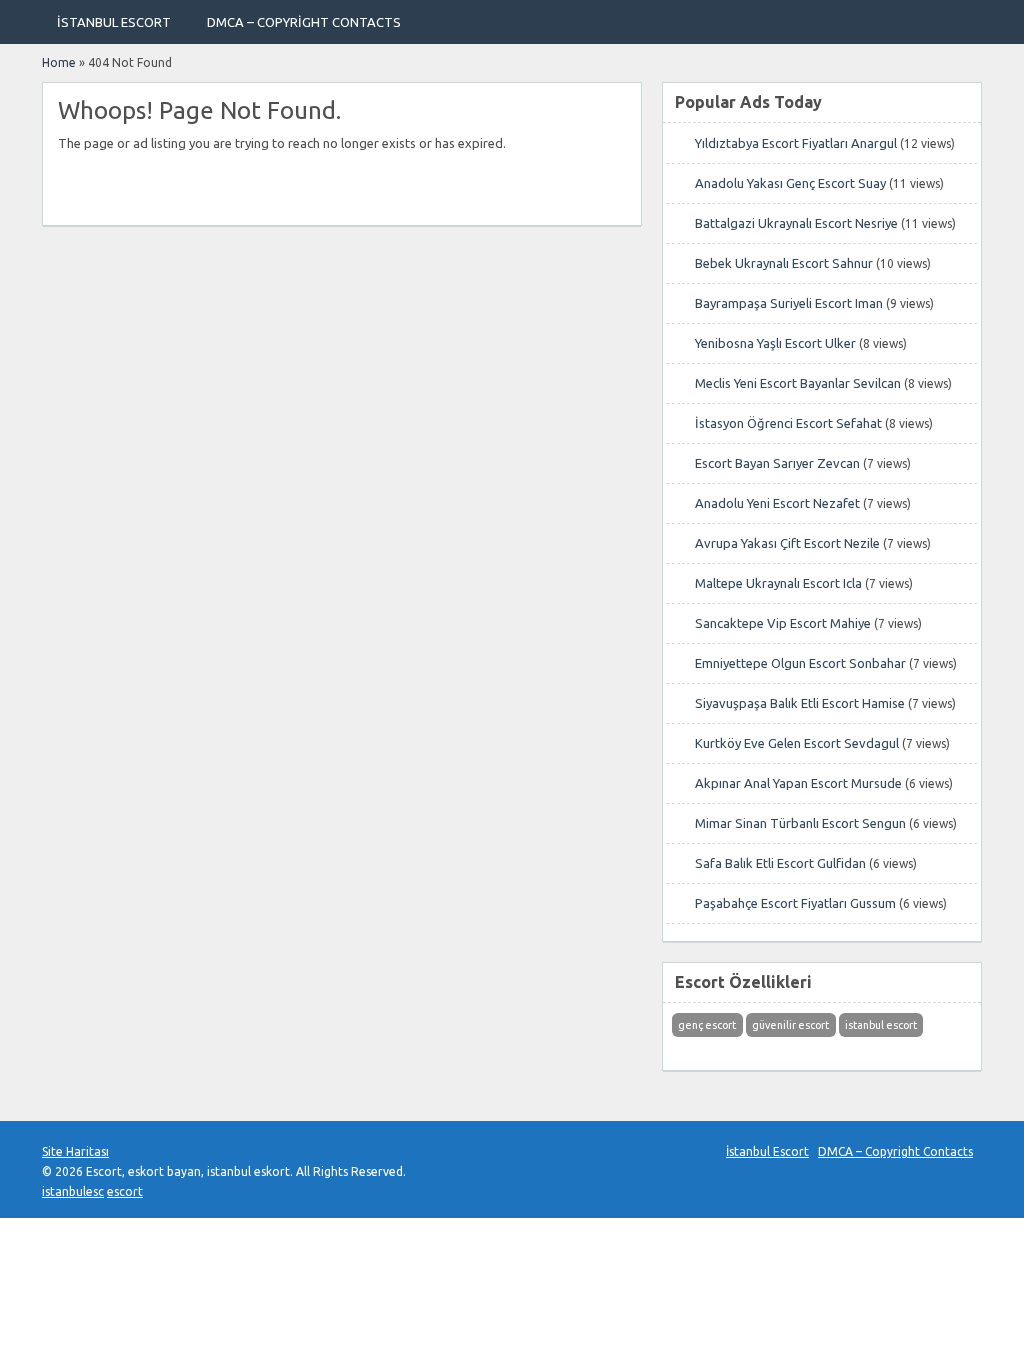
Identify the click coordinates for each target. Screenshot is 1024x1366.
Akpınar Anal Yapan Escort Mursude (798, 783)
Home (59, 62)
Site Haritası (75, 1151)
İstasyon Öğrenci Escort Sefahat (788, 423)
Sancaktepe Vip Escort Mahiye (783, 623)
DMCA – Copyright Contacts (304, 22)
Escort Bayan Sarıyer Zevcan (777, 463)
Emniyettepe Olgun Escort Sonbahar (800, 663)
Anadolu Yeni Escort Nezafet (777, 503)
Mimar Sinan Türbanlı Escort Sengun (800, 823)
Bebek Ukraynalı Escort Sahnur (784, 263)
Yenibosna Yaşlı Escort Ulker (775, 343)
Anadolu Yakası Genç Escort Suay (790, 183)
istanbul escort (881, 1025)
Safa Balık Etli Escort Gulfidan (780, 863)
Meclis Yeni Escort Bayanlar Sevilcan (798, 383)
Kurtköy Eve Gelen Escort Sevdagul (797, 743)
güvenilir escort (790, 1025)
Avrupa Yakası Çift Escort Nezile (787, 543)
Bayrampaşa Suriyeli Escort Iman (789, 303)
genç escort (707, 1025)
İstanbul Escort (114, 22)
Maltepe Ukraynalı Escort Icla (778, 583)
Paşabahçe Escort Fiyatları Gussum (795, 903)
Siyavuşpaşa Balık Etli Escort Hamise (800, 703)
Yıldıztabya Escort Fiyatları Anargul (796, 143)
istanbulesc (73, 1191)
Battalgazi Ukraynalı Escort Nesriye (796, 223)
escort (125, 1191)
